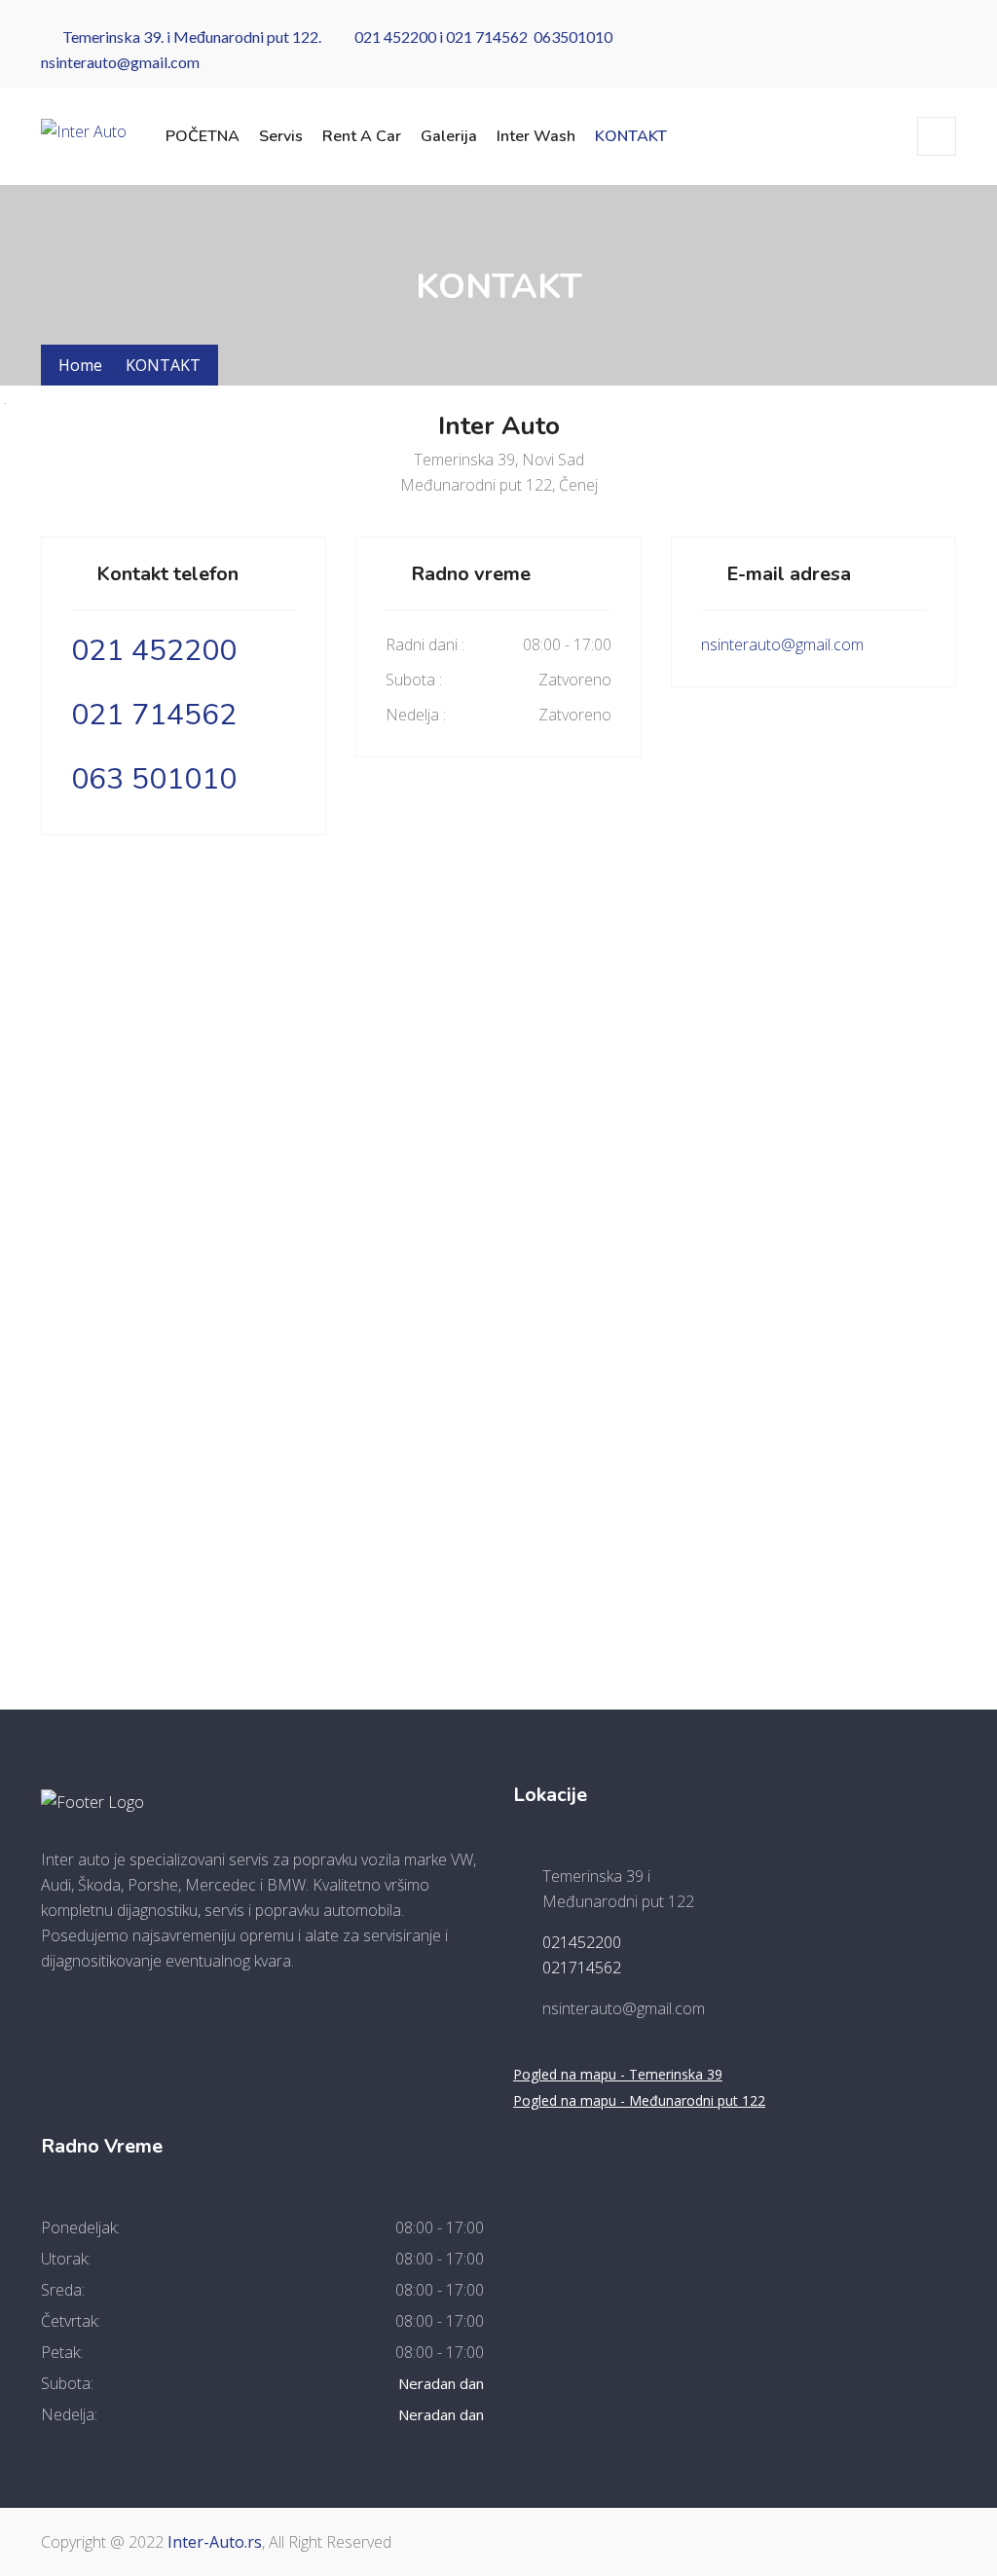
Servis (281, 136)
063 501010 (154, 779)
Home (80, 365)
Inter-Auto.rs (215, 2542)
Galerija (449, 136)
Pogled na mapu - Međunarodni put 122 (639, 2100)
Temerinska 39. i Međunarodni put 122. (192, 37)
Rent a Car (362, 136)
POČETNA (203, 136)
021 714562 (154, 715)
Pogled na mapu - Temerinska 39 (618, 2074)
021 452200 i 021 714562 (438, 37)
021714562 (582, 1968)
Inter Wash (536, 136)
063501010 (573, 37)
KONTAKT (631, 136)
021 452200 (154, 651)
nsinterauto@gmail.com (120, 62)
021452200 (582, 1942)
